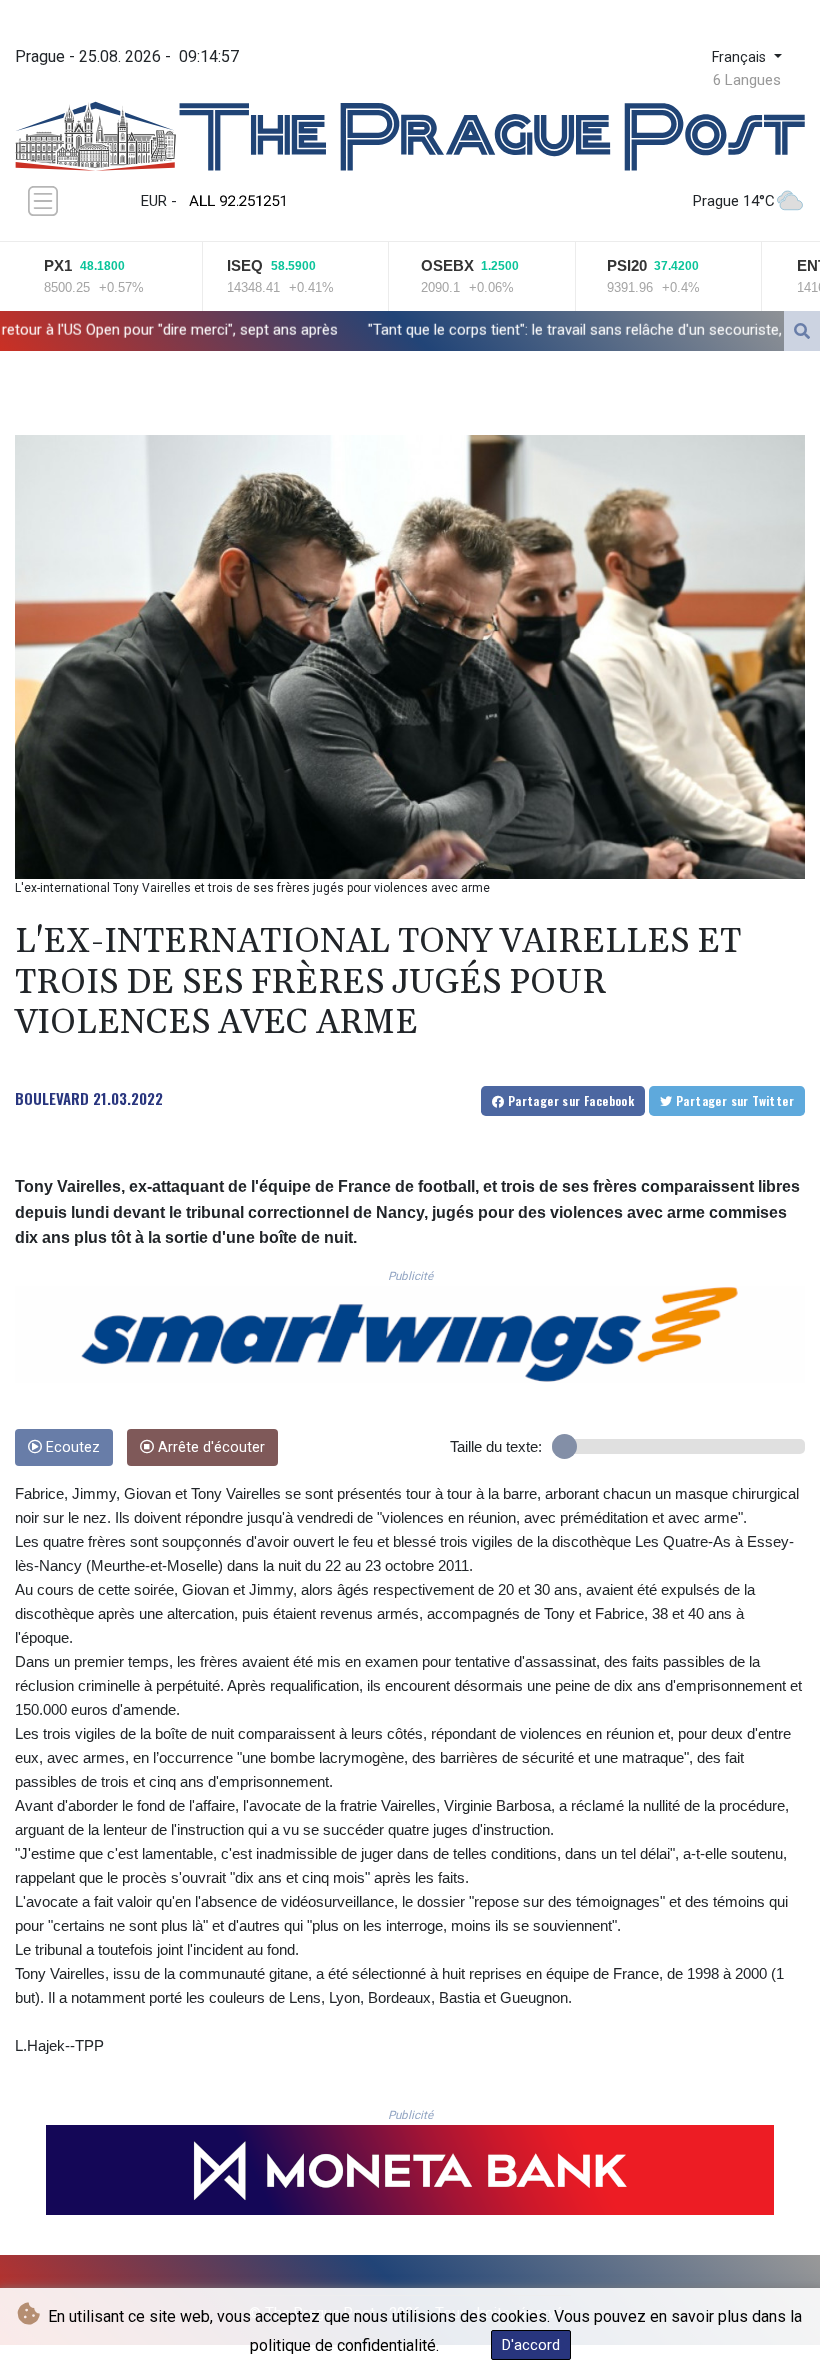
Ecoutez (71, 1447)
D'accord (531, 2345)
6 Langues (747, 80)
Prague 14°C (734, 201)
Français (741, 57)
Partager (569, 1100)
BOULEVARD (52, 1098)
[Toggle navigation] (43, 201)
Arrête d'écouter (209, 1447)
